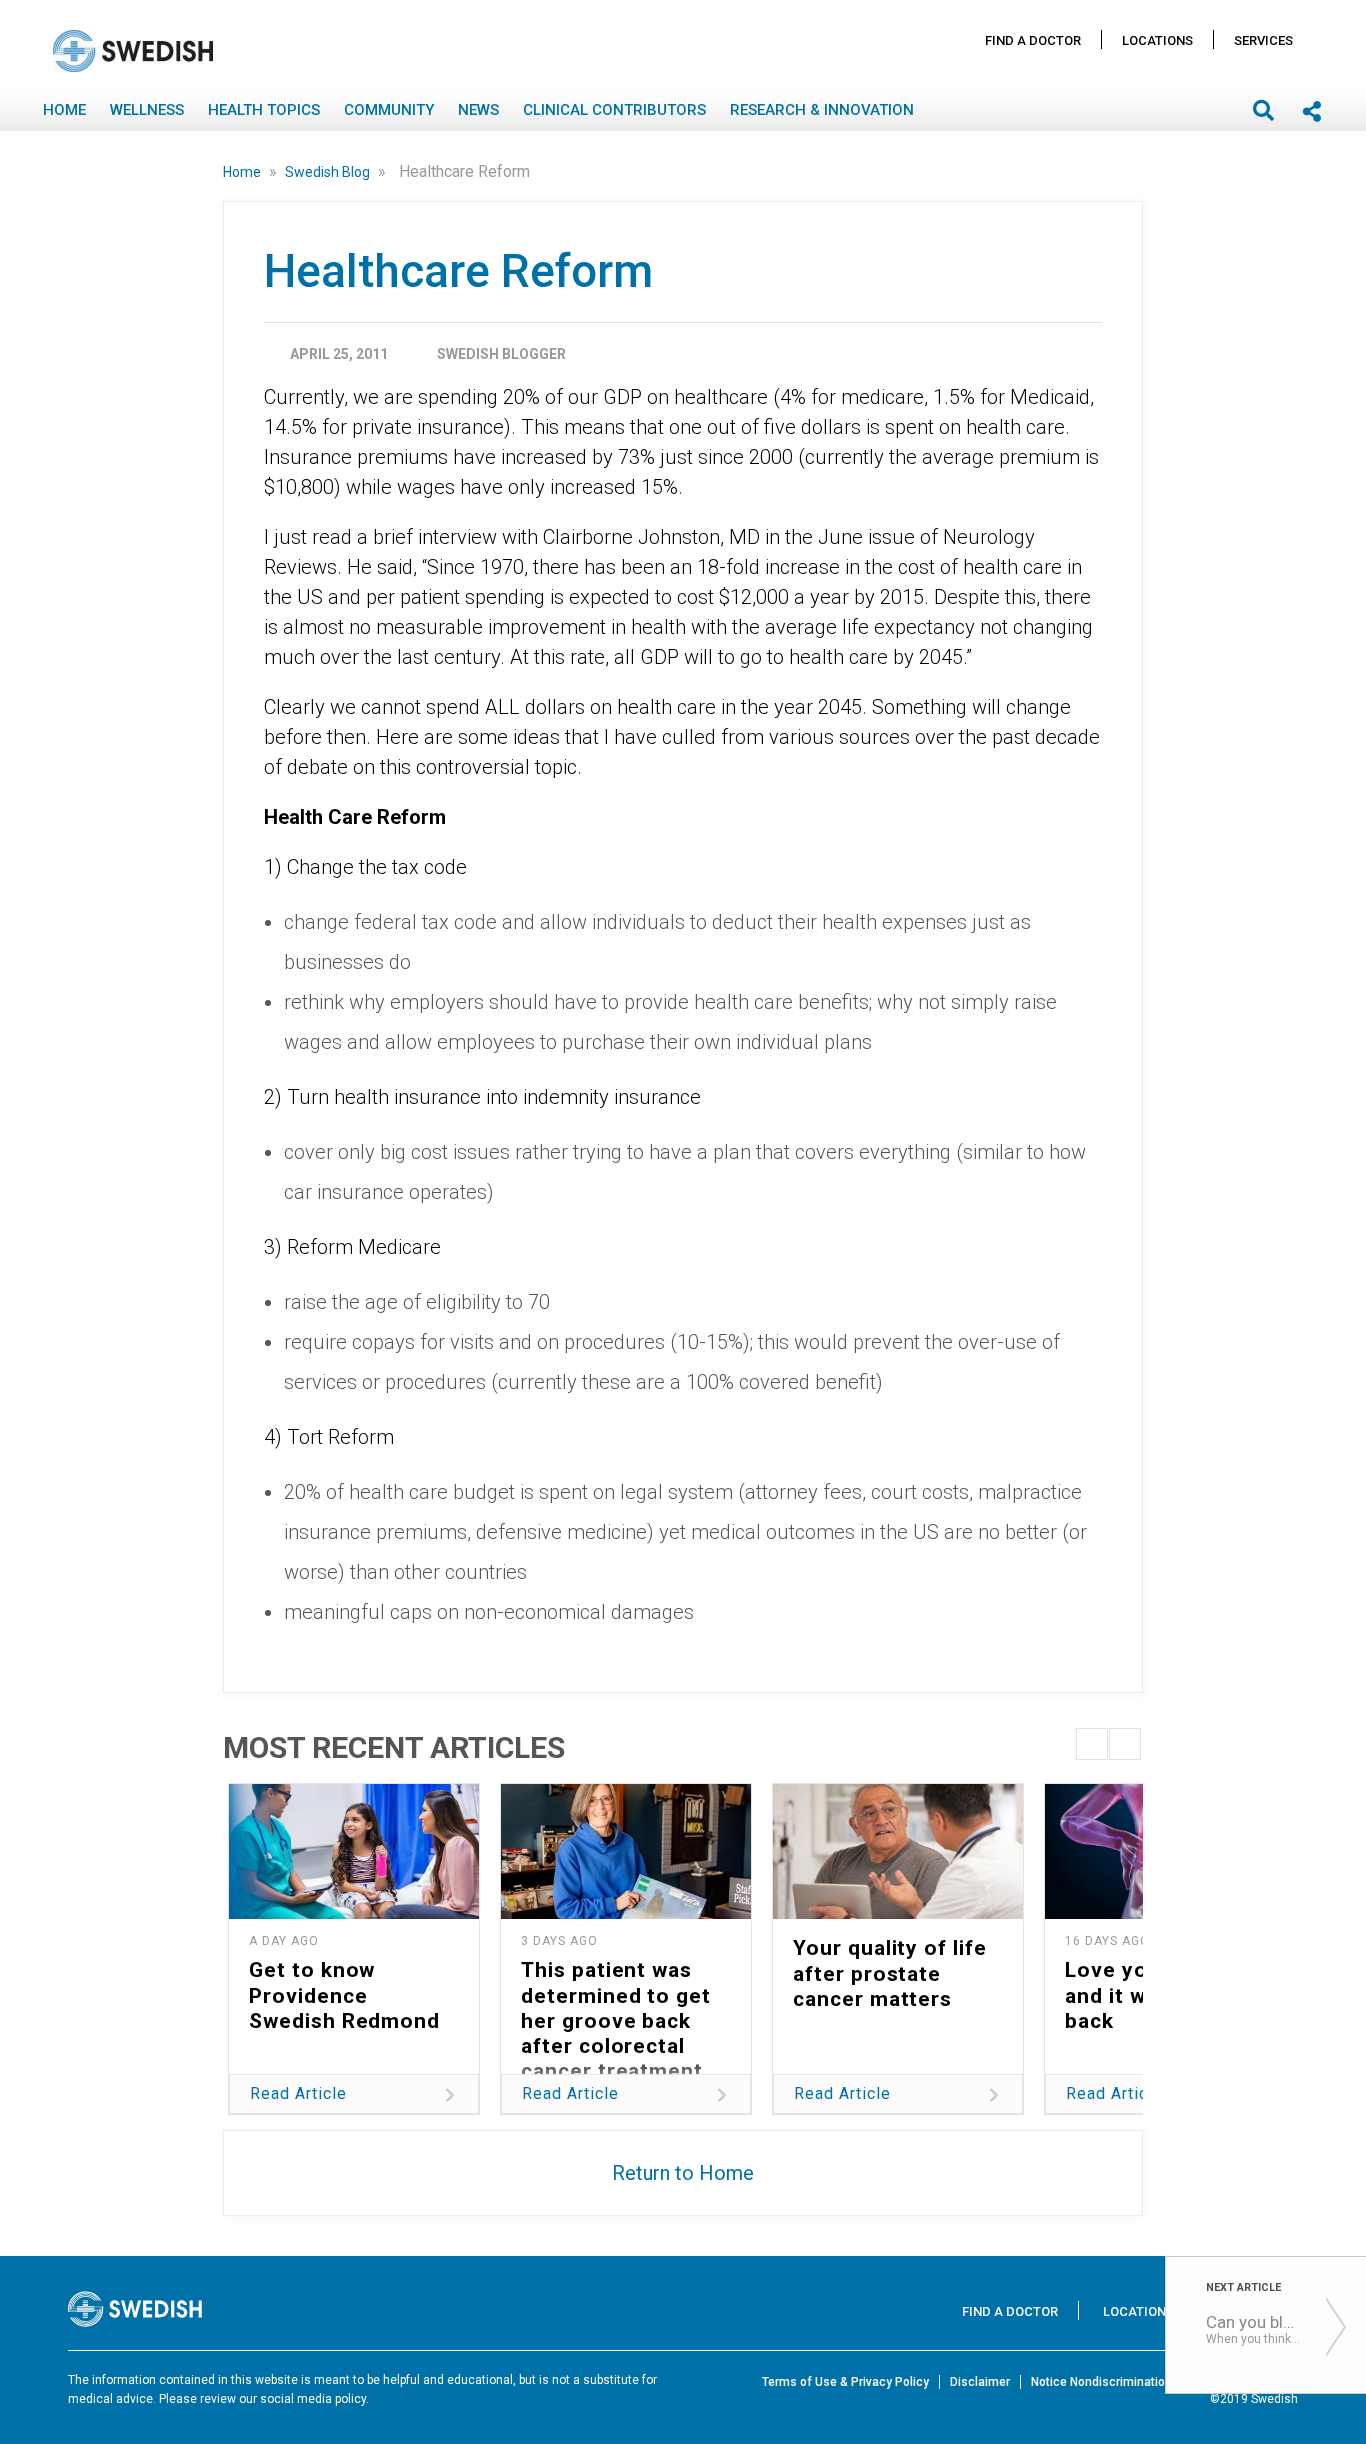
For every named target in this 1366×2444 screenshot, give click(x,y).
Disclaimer (980, 2382)
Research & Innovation (822, 110)
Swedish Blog (329, 172)
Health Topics (264, 110)
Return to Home (683, 2173)
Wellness (147, 110)
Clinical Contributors (614, 110)
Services (1263, 40)
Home (64, 110)
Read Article (298, 2093)
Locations (1157, 40)
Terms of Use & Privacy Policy (845, 2382)
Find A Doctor (1033, 40)
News (478, 110)
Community (389, 110)
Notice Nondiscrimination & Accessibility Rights (1164, 2382)
